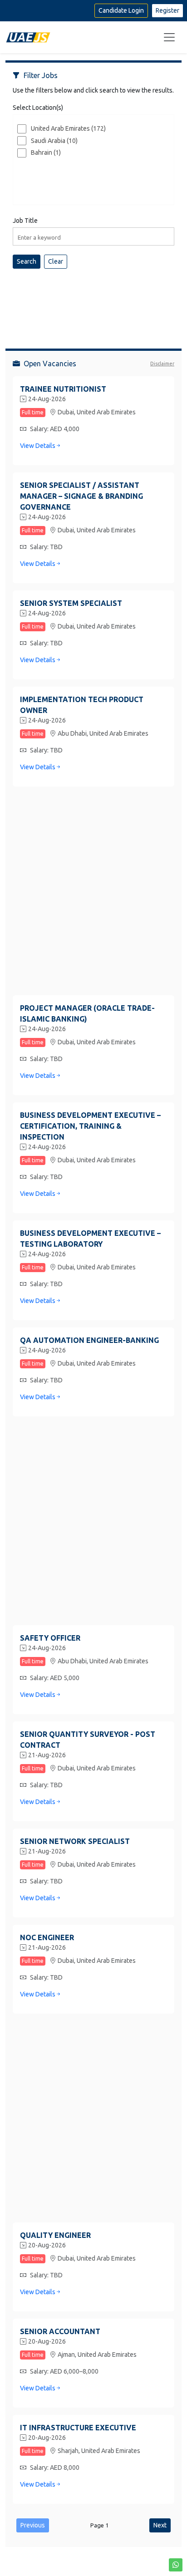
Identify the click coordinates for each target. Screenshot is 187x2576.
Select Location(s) (38, 108)
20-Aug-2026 (47, 2245)
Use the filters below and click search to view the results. (93, 90)
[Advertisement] (93, 301)
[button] (176, 2565)
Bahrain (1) (46, 152)
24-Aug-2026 (47, 399)
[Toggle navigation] (169, 37)
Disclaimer (162, 364)
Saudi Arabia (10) (54, 141)
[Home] (28, 37)
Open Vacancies (50, 364)
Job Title (25, 221)
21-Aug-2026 (47, 1755)
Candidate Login (121, 10)
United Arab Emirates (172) (68, 128)
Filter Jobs (41, 75)
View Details (38, 446)
